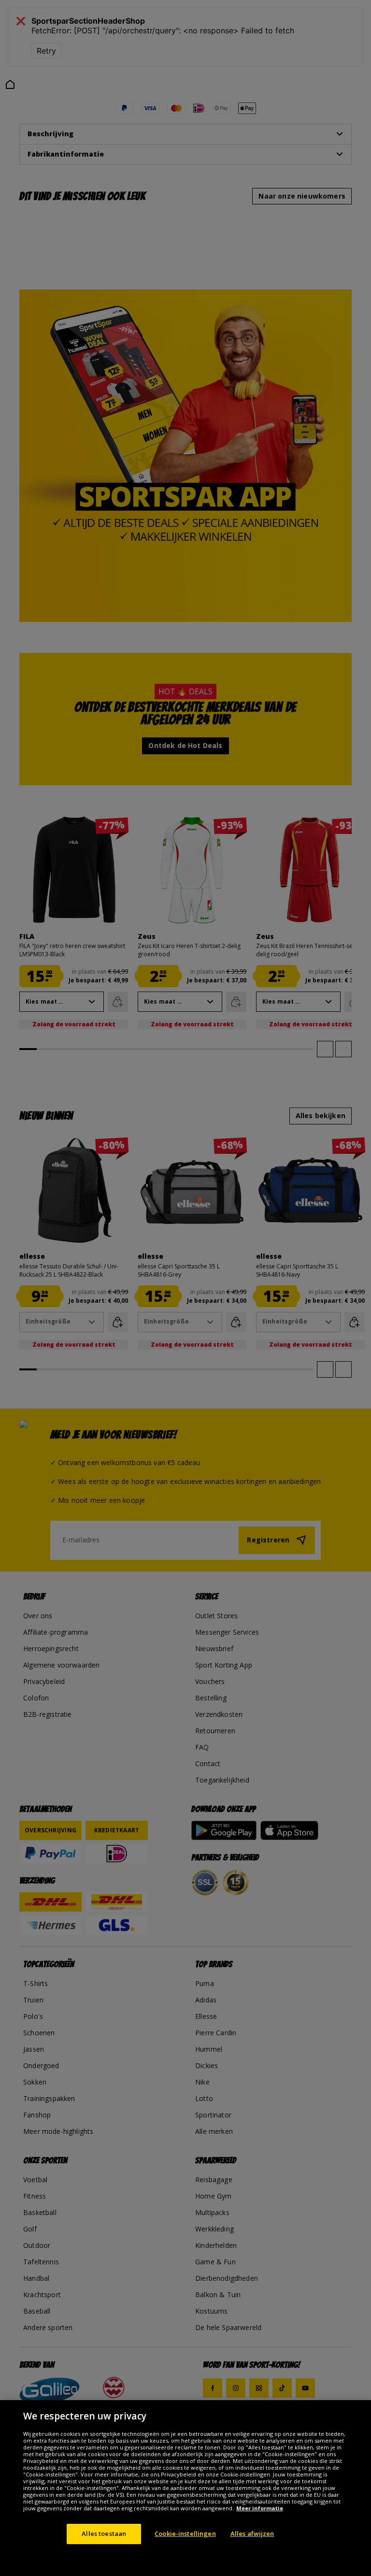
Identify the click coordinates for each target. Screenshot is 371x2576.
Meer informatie (260, 2508)
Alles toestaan (104, 2533)
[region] (185, 2488)
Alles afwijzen (252, 2533)
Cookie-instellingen (185, 2533)
